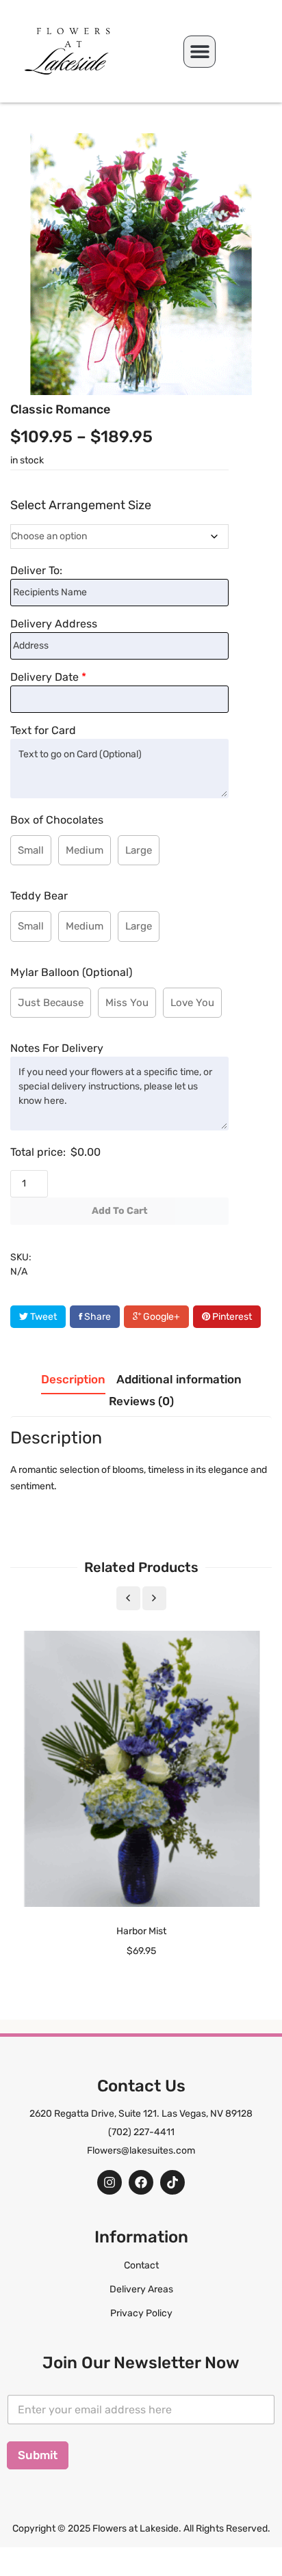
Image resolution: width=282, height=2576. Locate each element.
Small (31, 850)
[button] (200, 52)
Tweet (42, 1317)
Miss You (127, 1003)
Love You (192, 1003)
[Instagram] (110, 2182)
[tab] (73, 1383)
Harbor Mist (141, 1931)
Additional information (179, 1379)
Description (73, 1379)
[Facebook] (141, 2182)
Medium (85, 850)
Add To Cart (120, 1211)
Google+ (161, 1317)
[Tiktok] (172, 2182)
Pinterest (231, 1317)
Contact (141, 2265)
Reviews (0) (141, 1401)
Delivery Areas (141, 2289)
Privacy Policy (141, 2313)
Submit (38, 2455)
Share (97, 1317)
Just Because (51, 1003)
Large (139, 850)
